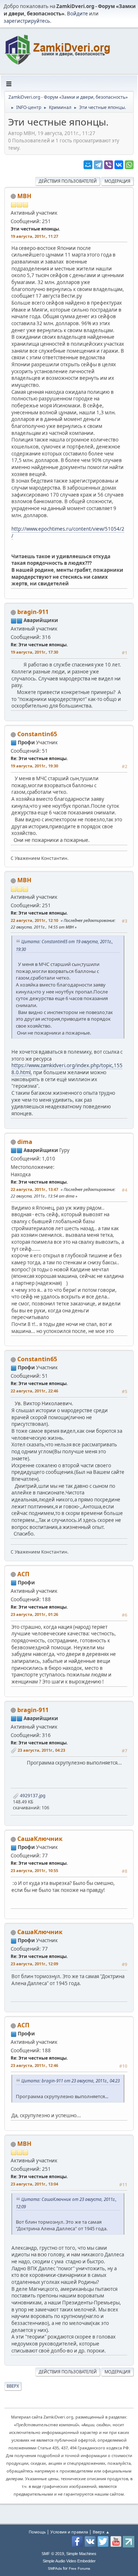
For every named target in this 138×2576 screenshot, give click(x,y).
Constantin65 (37, 734)
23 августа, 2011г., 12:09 (34, 1964)
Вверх (13, 2386)
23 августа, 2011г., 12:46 (34, 2065)
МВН (24, 196)
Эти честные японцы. (35, 229)
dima (25, 1142)
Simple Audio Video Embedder (69, 2561)
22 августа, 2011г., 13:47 (34, 1189)
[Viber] (109, 165)
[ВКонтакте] (119, 165)
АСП (23, 1574)
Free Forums (79, 2568)
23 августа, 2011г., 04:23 (41, 1750)
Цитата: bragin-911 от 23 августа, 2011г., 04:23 (70, 2081)
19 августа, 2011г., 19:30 (34, 766)
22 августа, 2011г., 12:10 (34, 920)
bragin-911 (33, 612)
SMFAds (55, 2568)
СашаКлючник (40, 1839)
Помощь (37, 2532)
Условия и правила (69, 2532)
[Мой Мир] (88, 165)
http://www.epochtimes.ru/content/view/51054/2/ (68, 532)
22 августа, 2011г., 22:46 (34, 1391)
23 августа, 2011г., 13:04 (34, 2184)
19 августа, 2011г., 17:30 (34, 652)
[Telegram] (98, 165)
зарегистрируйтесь (27, 21)
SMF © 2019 (53, 2554)
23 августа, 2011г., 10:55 (34, 1870)
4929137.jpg (32, 1796)
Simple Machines (81, 2554)
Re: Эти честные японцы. (39, 645)
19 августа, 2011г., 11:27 (34, 236)
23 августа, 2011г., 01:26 (34, 1614)
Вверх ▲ (101, 2532)
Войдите (77, 14)
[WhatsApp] (129, 165)
